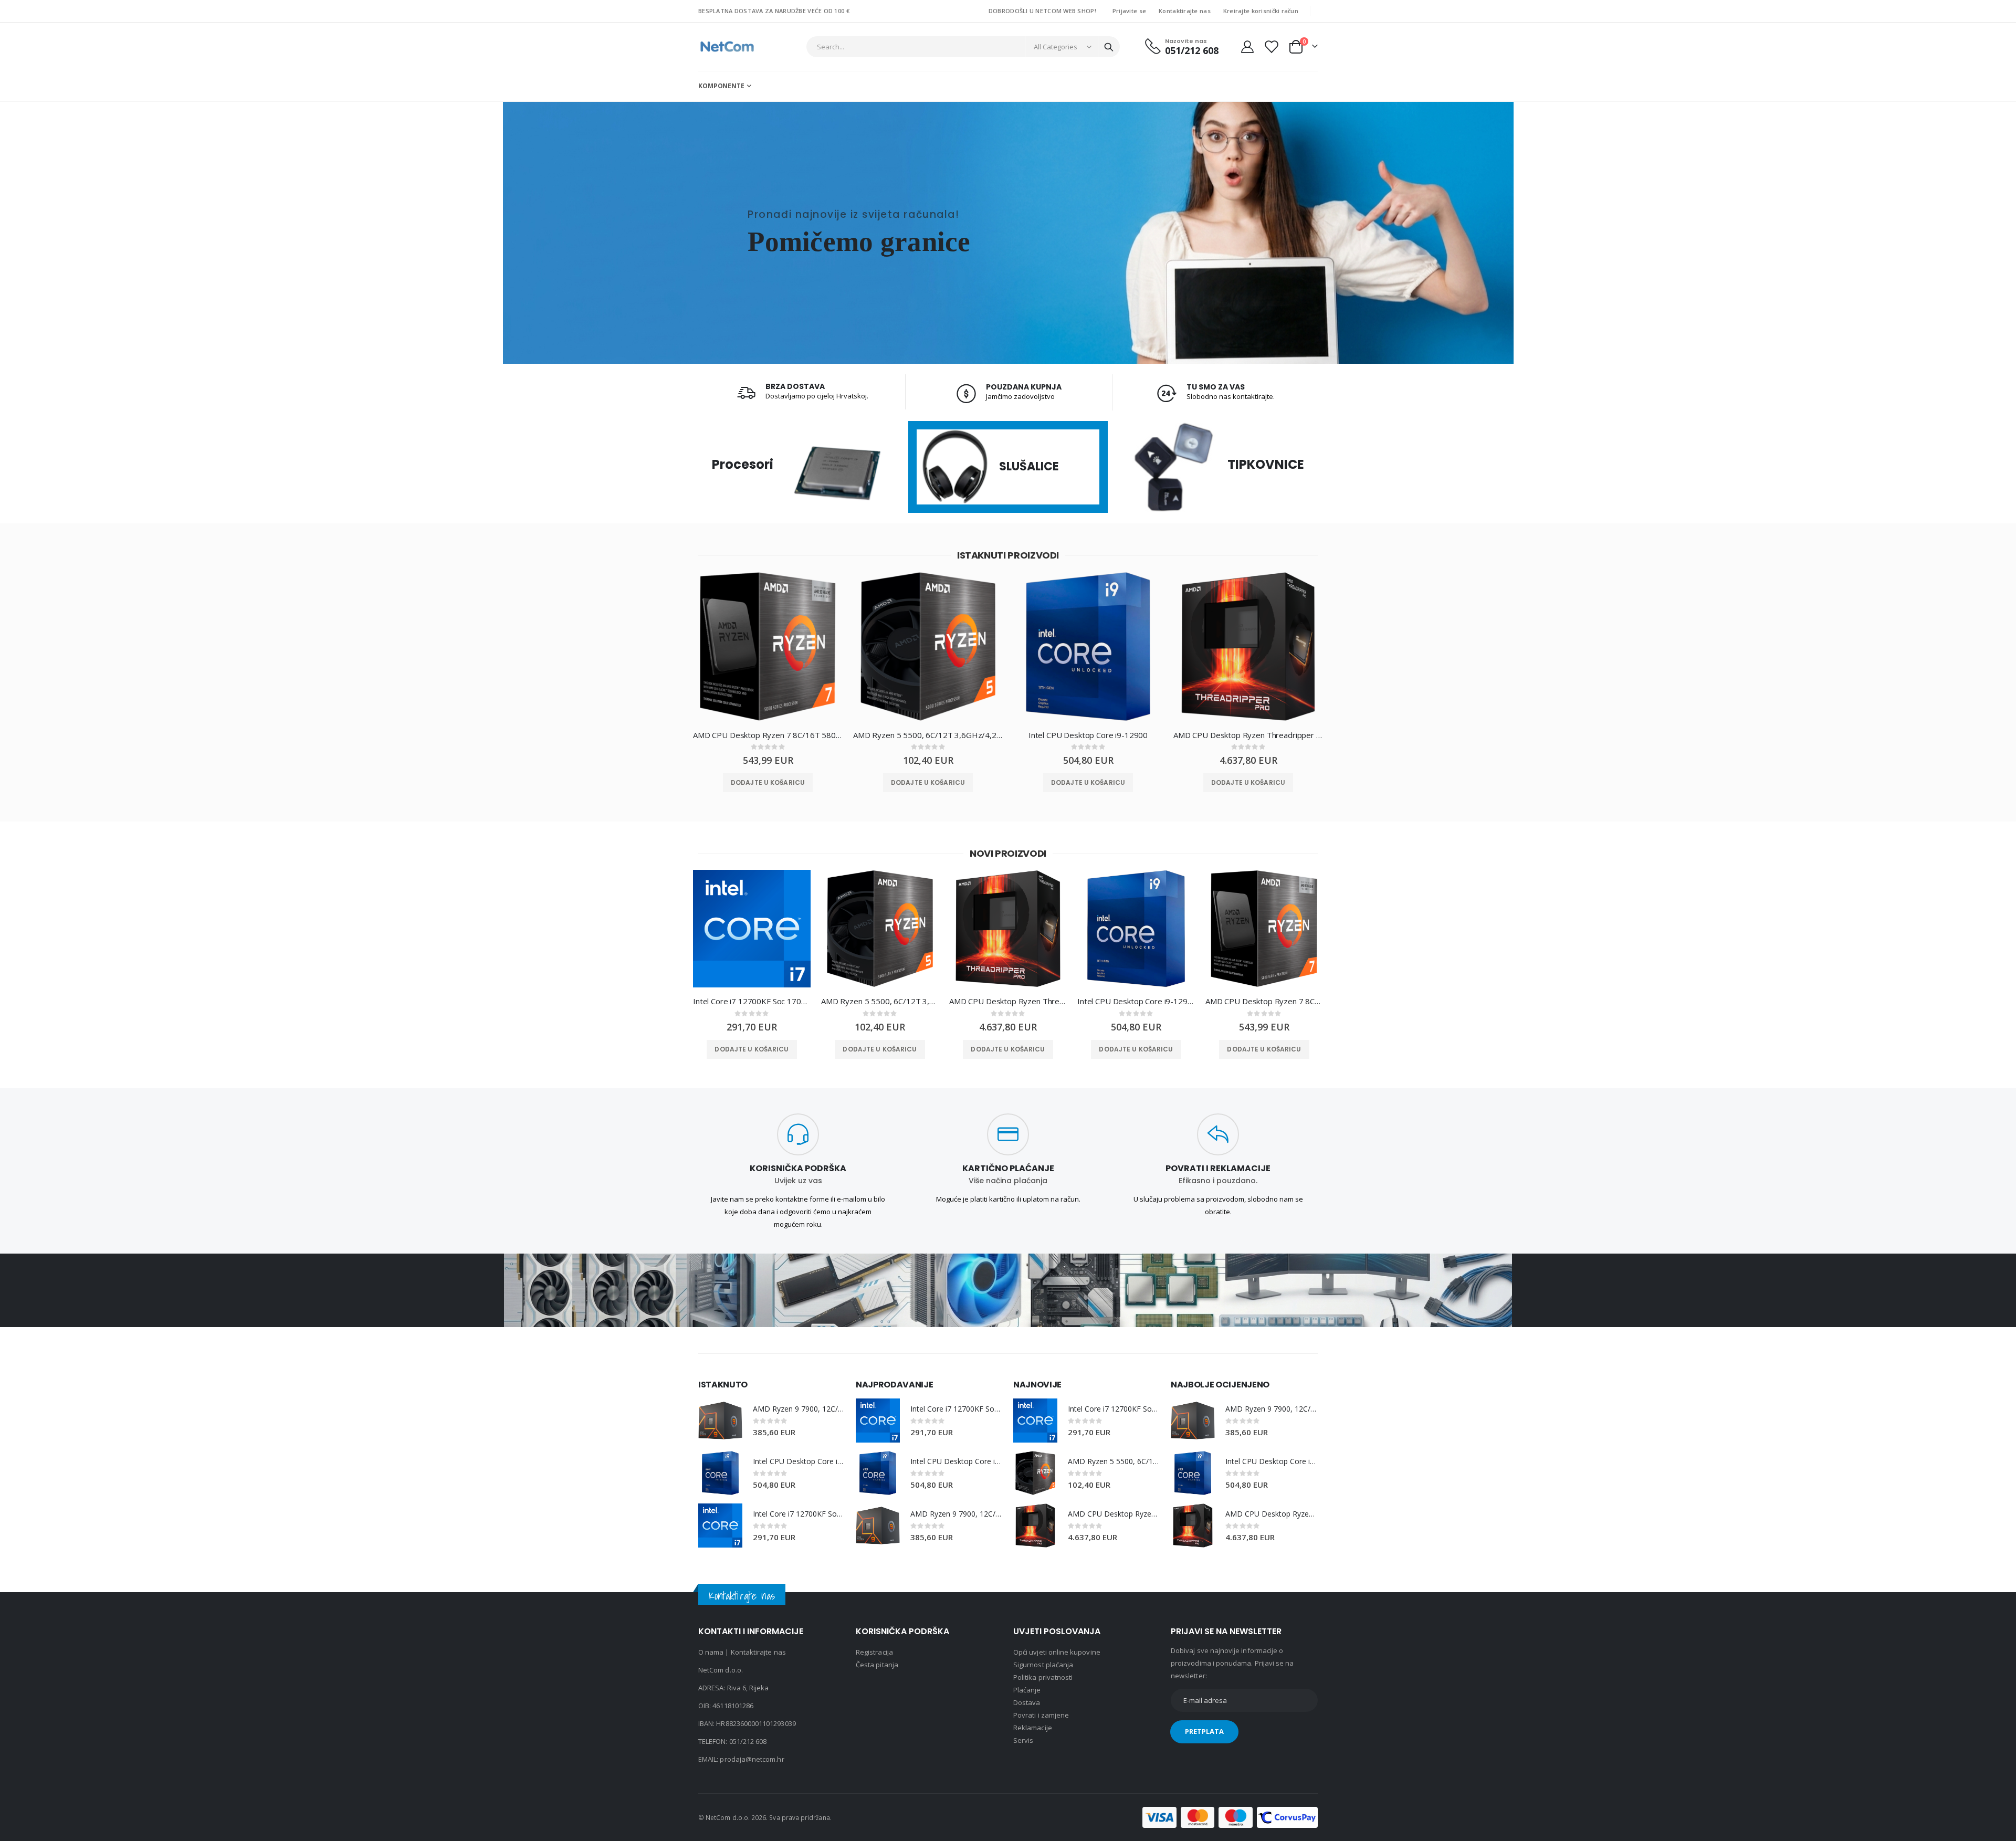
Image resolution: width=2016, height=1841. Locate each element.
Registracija (874, 1652)
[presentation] (675, 654)
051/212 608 (748, 1741)
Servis (1023, 1740)
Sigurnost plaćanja (1043, 1665)
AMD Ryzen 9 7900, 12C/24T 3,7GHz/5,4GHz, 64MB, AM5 (799, 1409)
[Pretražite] (1109, 47)
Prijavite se (1129, 11)
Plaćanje (1027, 1690)
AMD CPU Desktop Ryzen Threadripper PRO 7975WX (1248, 735)
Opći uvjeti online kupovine (1057, 1652)
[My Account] (1247, 47)
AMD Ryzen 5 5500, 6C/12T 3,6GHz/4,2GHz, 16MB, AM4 (928, 735)
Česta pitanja (877, 1665)
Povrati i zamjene (1041, 1715)
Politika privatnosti (1043, 1677)
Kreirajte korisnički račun (1261, 11)
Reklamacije (1033, 1728)
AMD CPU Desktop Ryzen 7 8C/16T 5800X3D (768, 735)
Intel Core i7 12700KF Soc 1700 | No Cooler (752, 1001)
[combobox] (963, 47)
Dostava (1027, 1702)
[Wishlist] (1271, 47)
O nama (711, 1652)
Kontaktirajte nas (1185, 11)
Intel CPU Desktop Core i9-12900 (1088, 735)
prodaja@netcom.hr (752, 1759)
